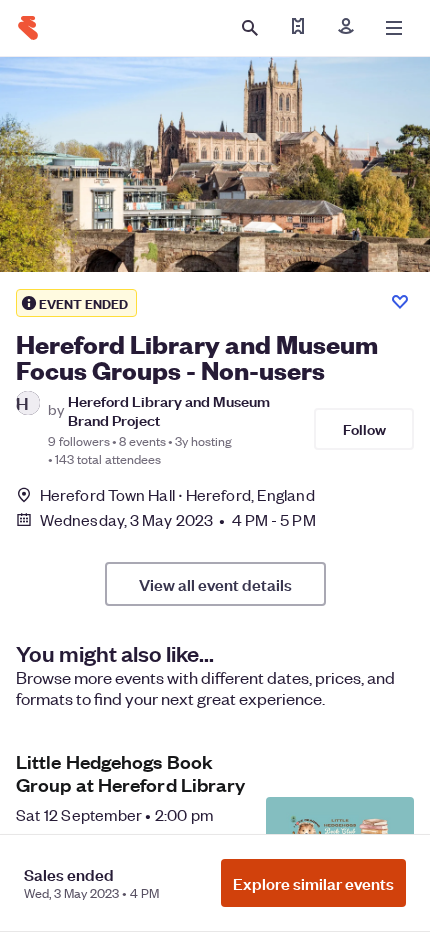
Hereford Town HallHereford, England (177, 494)
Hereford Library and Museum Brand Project (169, 410)
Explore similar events (313, 883)
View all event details (215, 584)
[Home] (28, 28)
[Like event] (400, 302)
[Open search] (250, 28)
